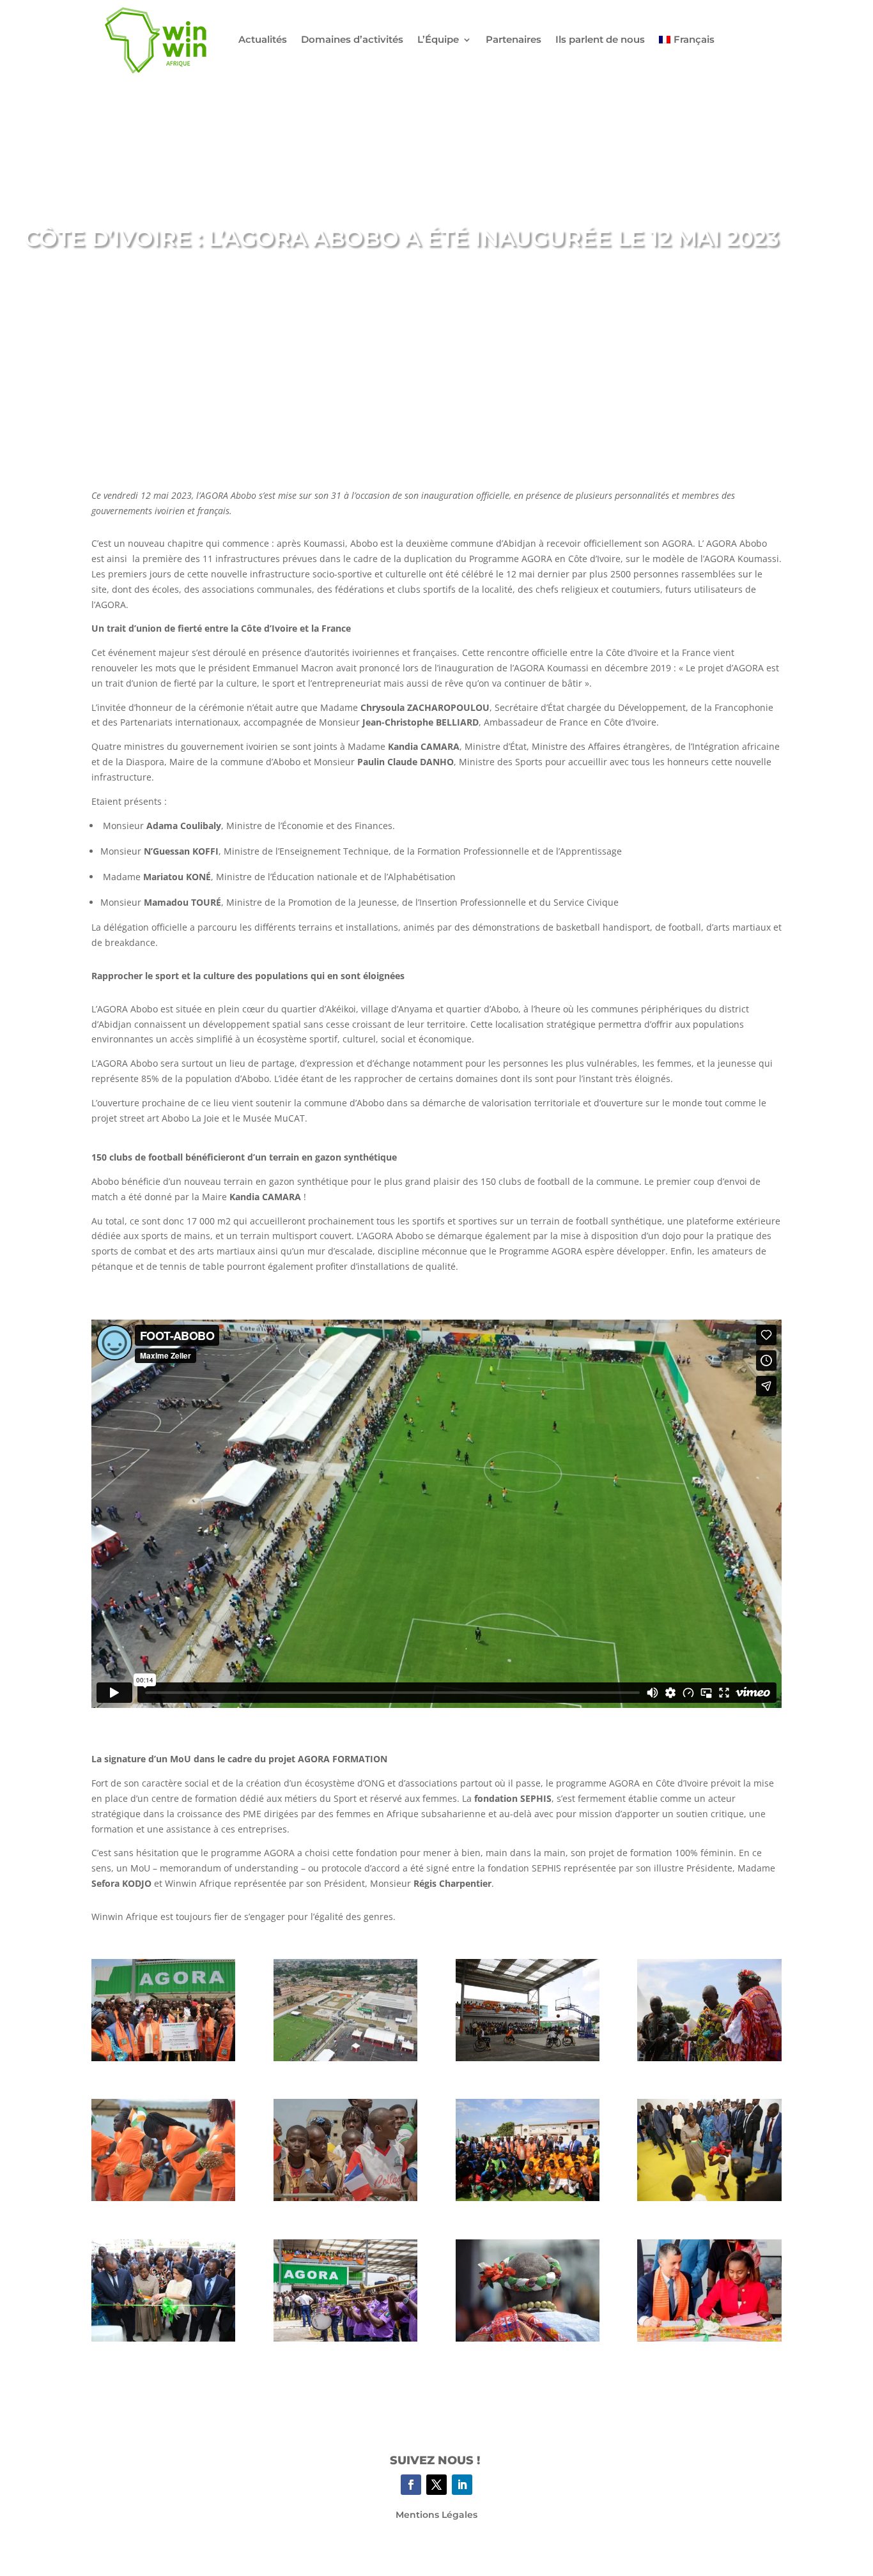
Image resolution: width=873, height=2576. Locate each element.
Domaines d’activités (352, 39)
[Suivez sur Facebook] (411, 2485)
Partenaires (514, 39)
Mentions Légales (436, 2515)
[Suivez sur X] (436, 2485)
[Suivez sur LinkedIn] (462, 2485)
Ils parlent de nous (600, 39)
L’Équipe (438, 39)
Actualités (263, 39)
